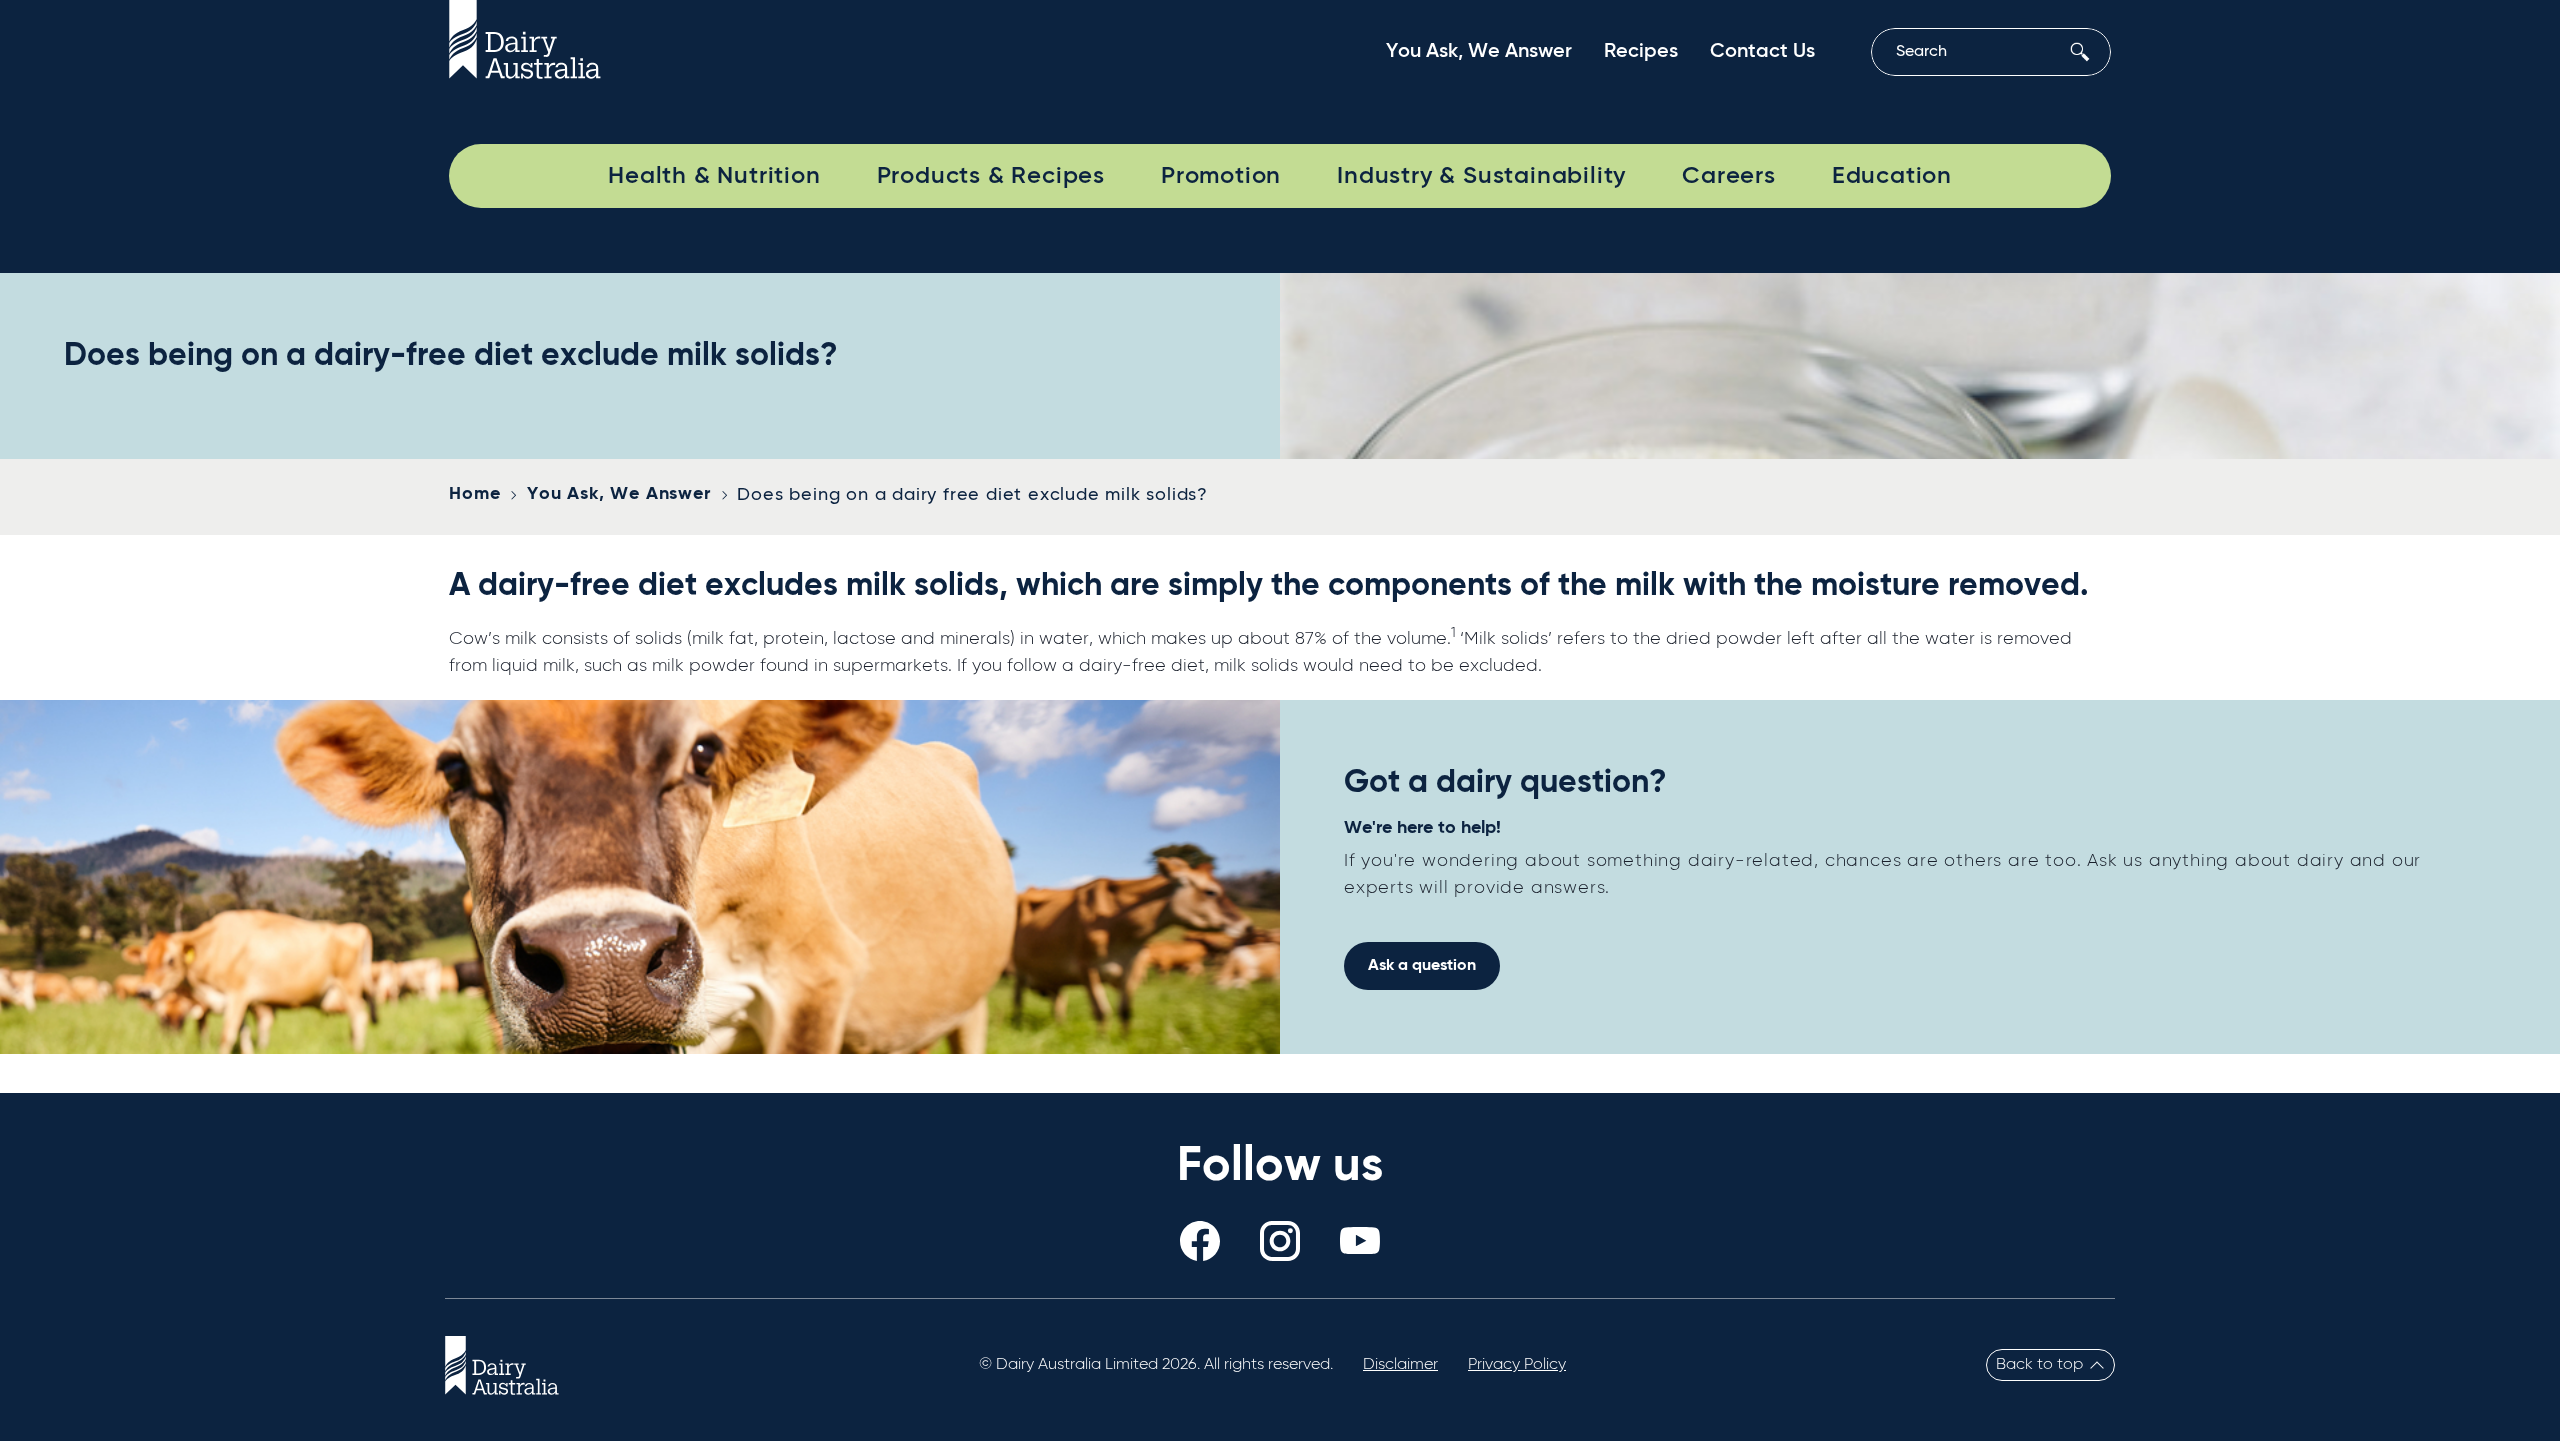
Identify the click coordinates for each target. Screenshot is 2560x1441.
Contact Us (1762, 52)
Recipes (1641, 52)
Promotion (1221, 176)
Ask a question (1422, 966)
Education (1892, 176)
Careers (1729, 176)
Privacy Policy (1517, 1365)
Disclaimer (1400, 1365)
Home (474, 494)
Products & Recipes (991, 176)
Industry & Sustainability (1481, 176)
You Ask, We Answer (1479, 52)
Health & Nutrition (714, 176)
